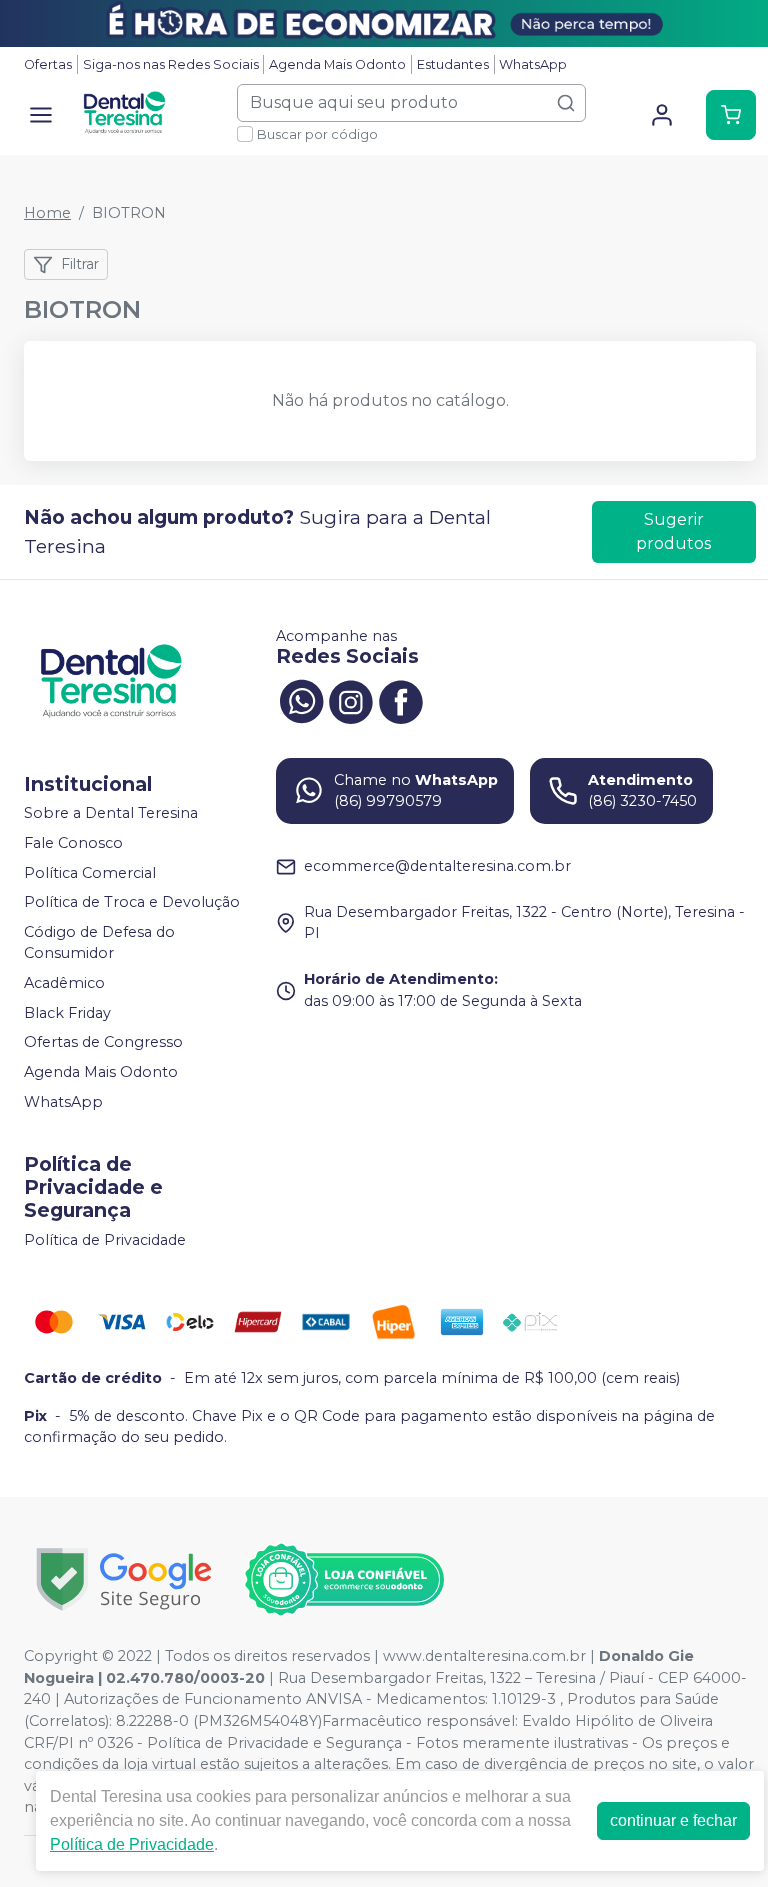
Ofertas (48, 64)
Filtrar (80, 264)
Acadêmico (64, 983)
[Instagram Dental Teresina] (351, 700)
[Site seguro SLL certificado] (124, 1579)
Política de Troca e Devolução (132, 902)
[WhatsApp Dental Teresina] (301, 700)
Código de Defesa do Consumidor (99, 943)
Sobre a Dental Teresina (111, 814)
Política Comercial (90, 873)
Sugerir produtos (673, 531)
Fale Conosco (73, 843)
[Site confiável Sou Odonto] (344, 1580)
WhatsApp (533, 64)
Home (47, 213)
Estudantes (453, 64)
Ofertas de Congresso (103, 1043)
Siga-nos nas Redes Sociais (171, 64)
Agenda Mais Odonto (337, 64)
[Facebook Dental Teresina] (401, 700)
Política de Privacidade (105, 1240)
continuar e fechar (673, 1820)
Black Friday (67, 1013)
